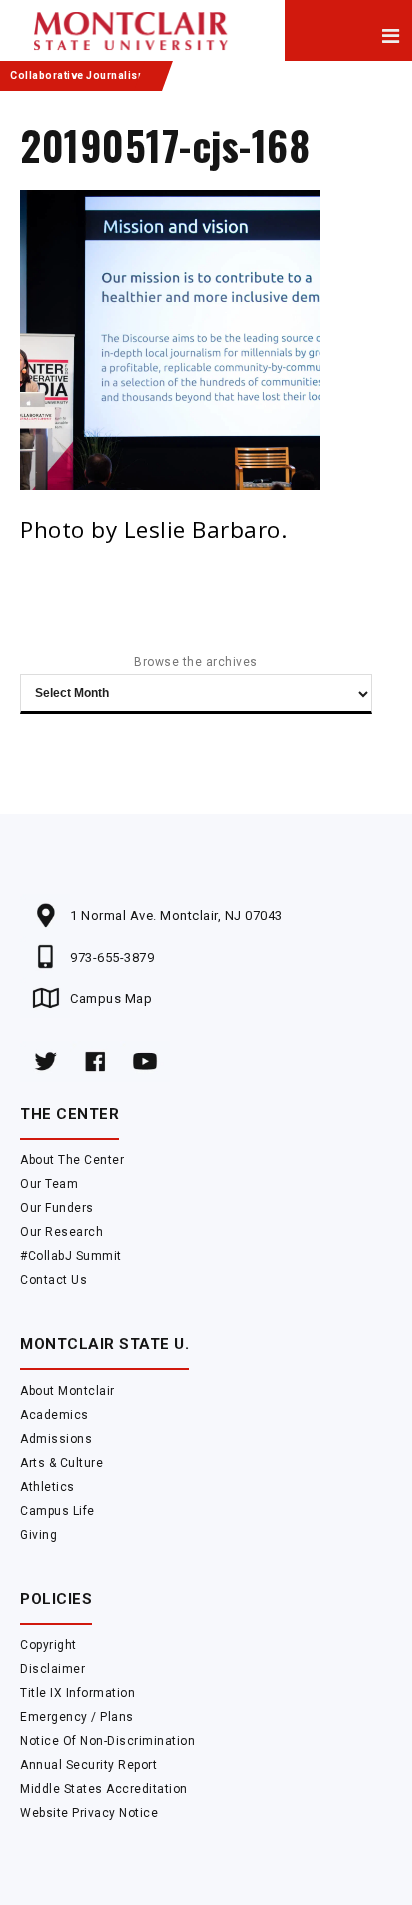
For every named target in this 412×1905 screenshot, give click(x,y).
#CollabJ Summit (71, 1256)
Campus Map (111, 998)
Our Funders (57, 1208)
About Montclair (67, 1391)
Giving (38, 1535)
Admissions (56, 1439)
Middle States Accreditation (104, 1789)
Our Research (61, 1232)
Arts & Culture (61, 1463)
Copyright (48, 1645)
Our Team (49, 1184)
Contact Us (53, 1280)
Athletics (47, 1487)
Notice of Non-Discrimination (107, 1741)
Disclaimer (52, 1669)
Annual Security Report (88, 1765)
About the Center (72, 1160)
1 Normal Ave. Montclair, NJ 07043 (176, 915)
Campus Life (57, 1511)
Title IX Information (77, 1693)
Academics (54, 1415)
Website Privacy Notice (89, 1813)
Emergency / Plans (77, 1717)
